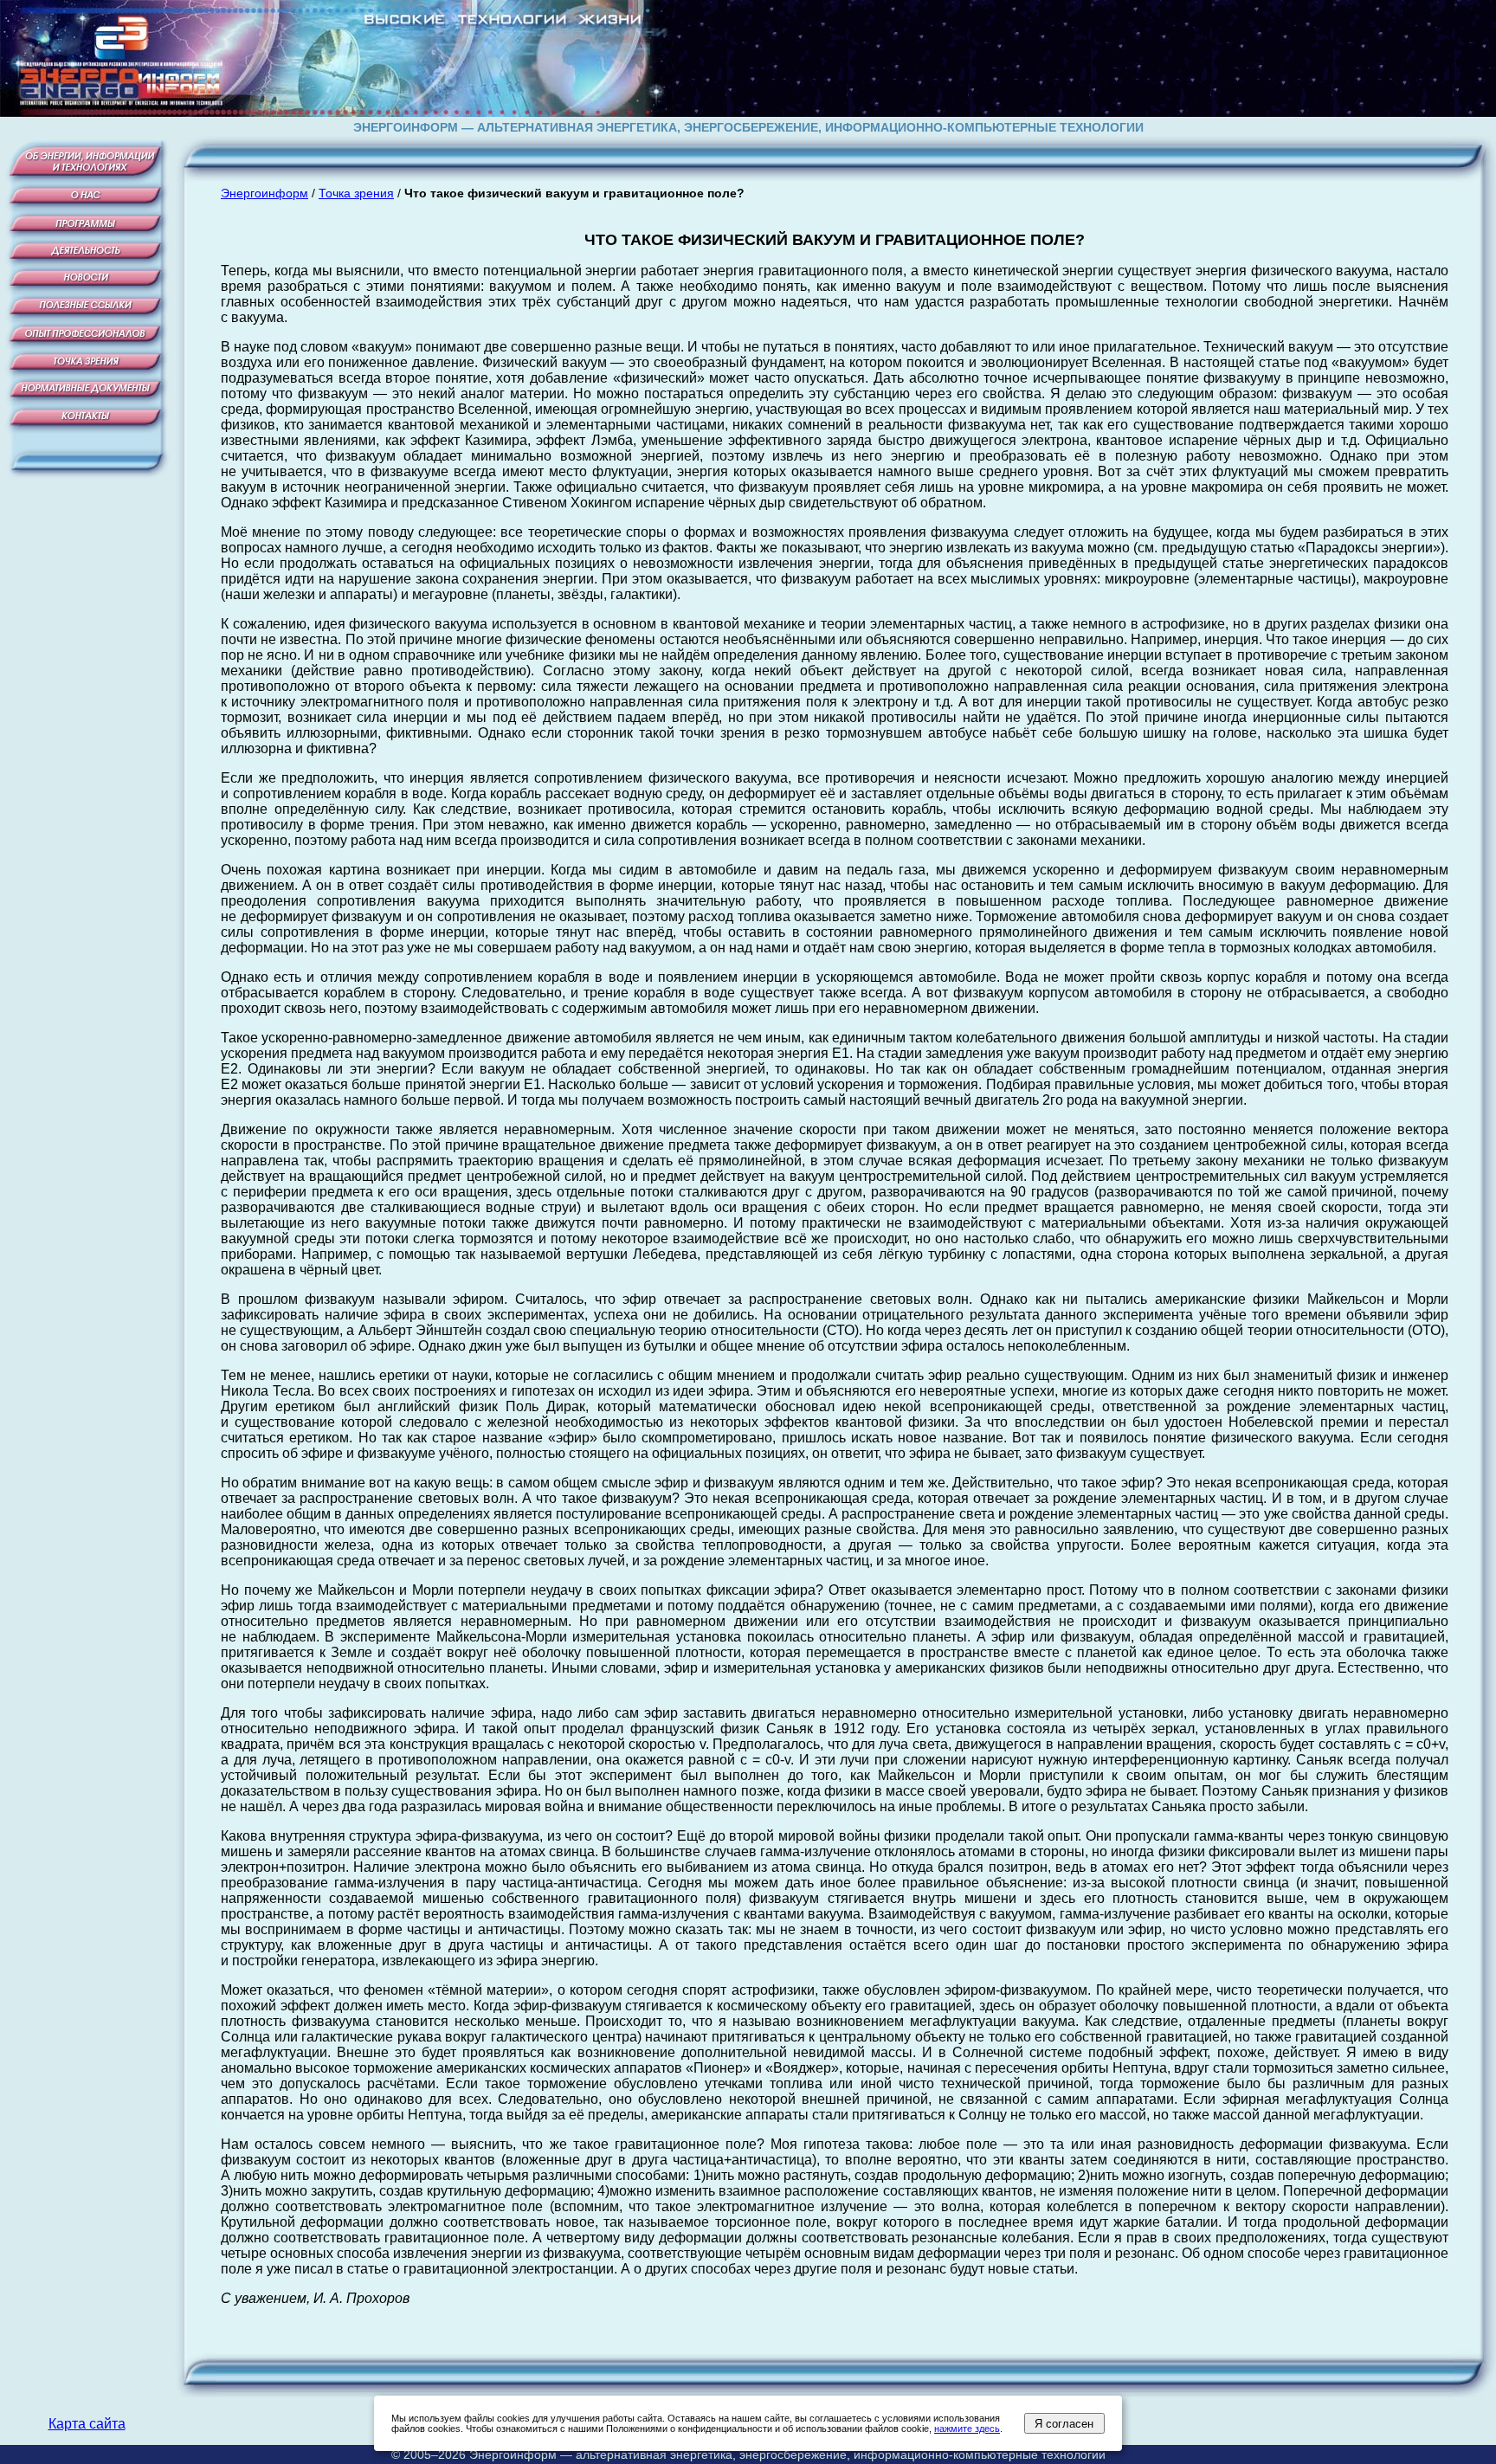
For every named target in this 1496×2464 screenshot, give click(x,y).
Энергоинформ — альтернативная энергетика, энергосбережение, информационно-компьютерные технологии (787, 2454)
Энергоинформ (264, 193)
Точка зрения (356, 193)
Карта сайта (87, 2424)
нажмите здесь (967, 2429)
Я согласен (1064, 2424)
